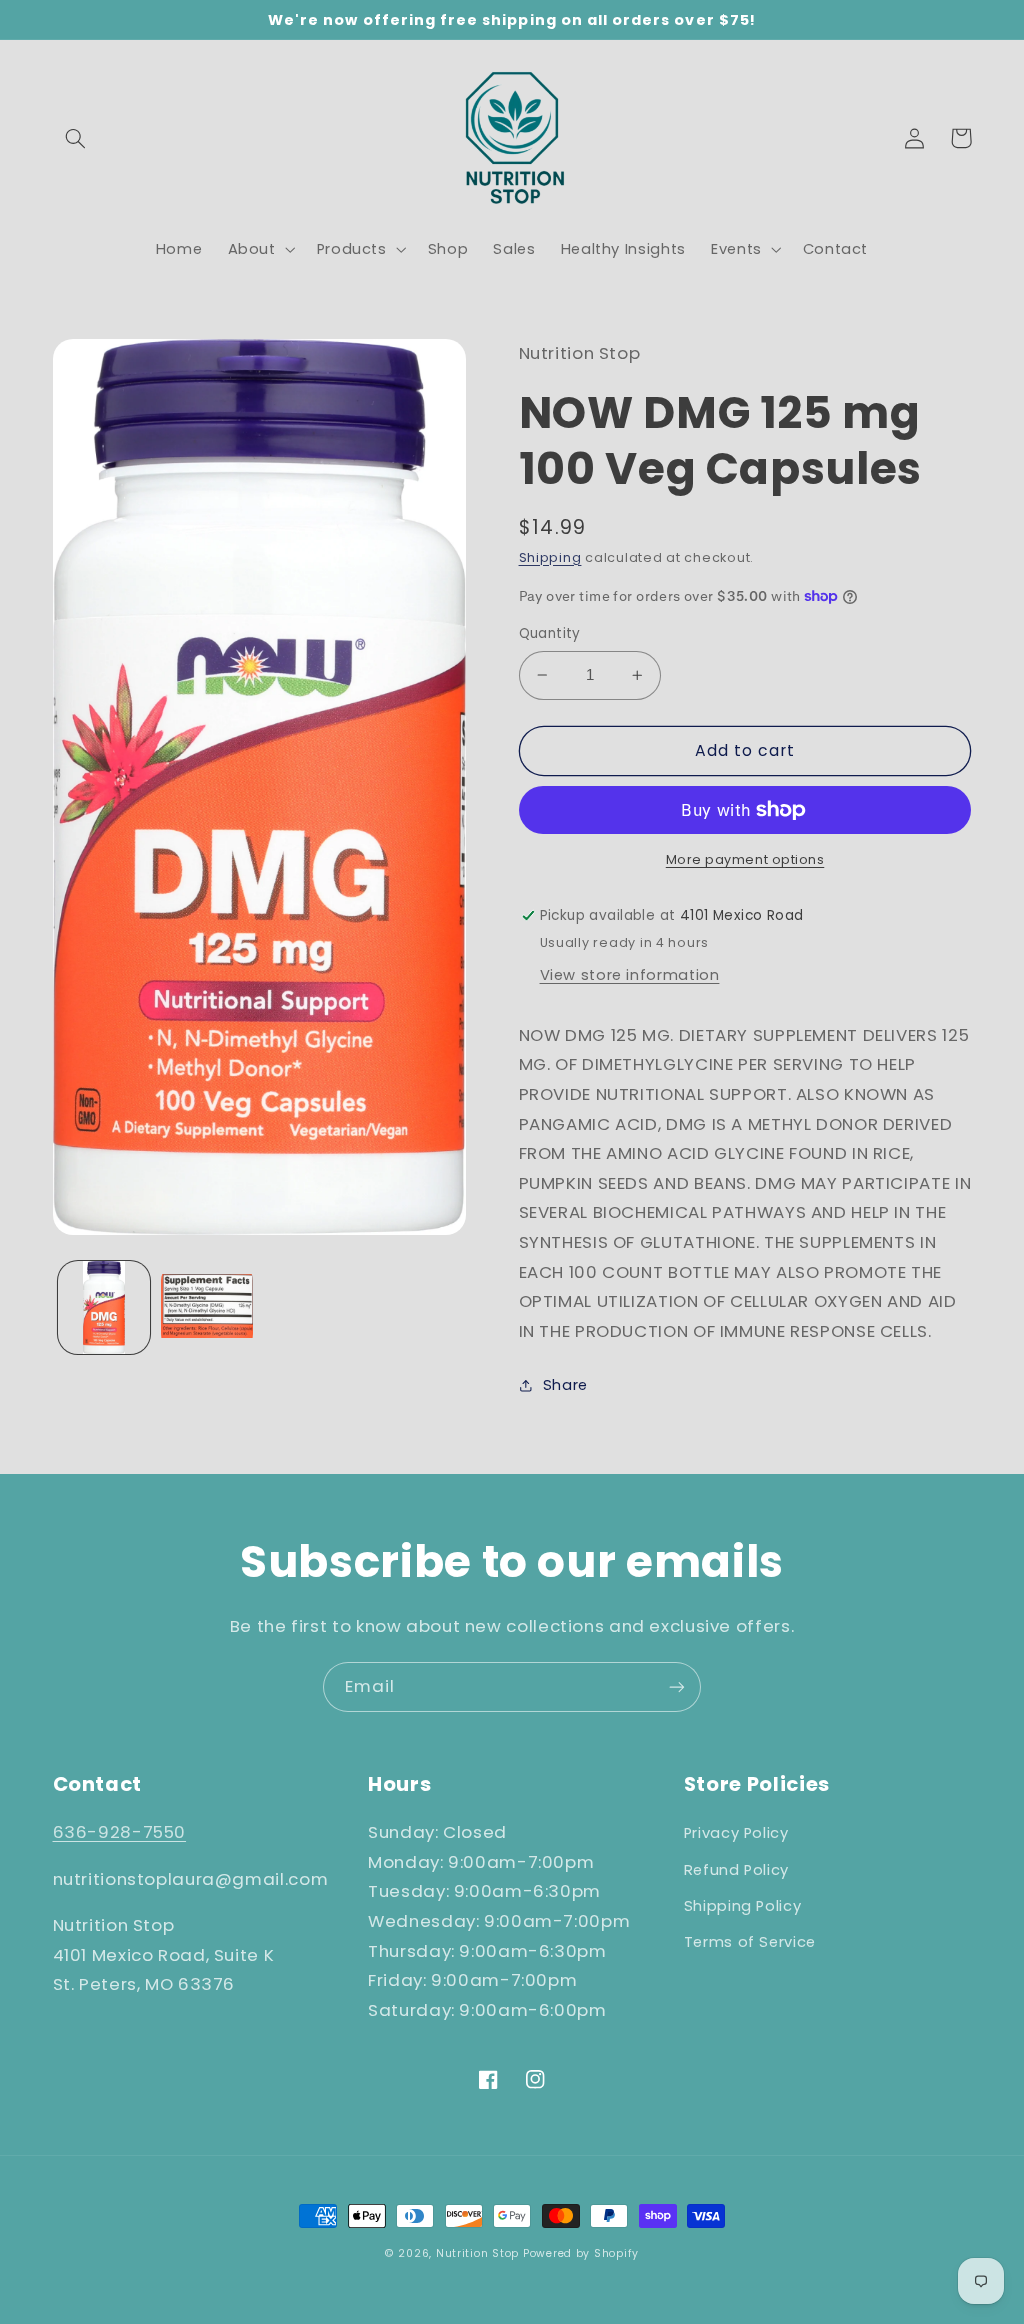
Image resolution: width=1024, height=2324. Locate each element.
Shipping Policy (742, 1906)
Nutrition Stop (477, 2253)
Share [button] (565, 1385)
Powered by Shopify (581, 2253)
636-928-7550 (120, 1832)
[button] (76, 138)
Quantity (550, 633)
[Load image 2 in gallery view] (207, 1307)
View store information (630, 975)
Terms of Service (750, 1942)
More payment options (745, 859)
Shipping (550, 557)
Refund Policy (736, 1870)
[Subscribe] (677, 1686)
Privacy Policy (736, 1833)
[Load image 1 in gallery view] (104, 1307)
